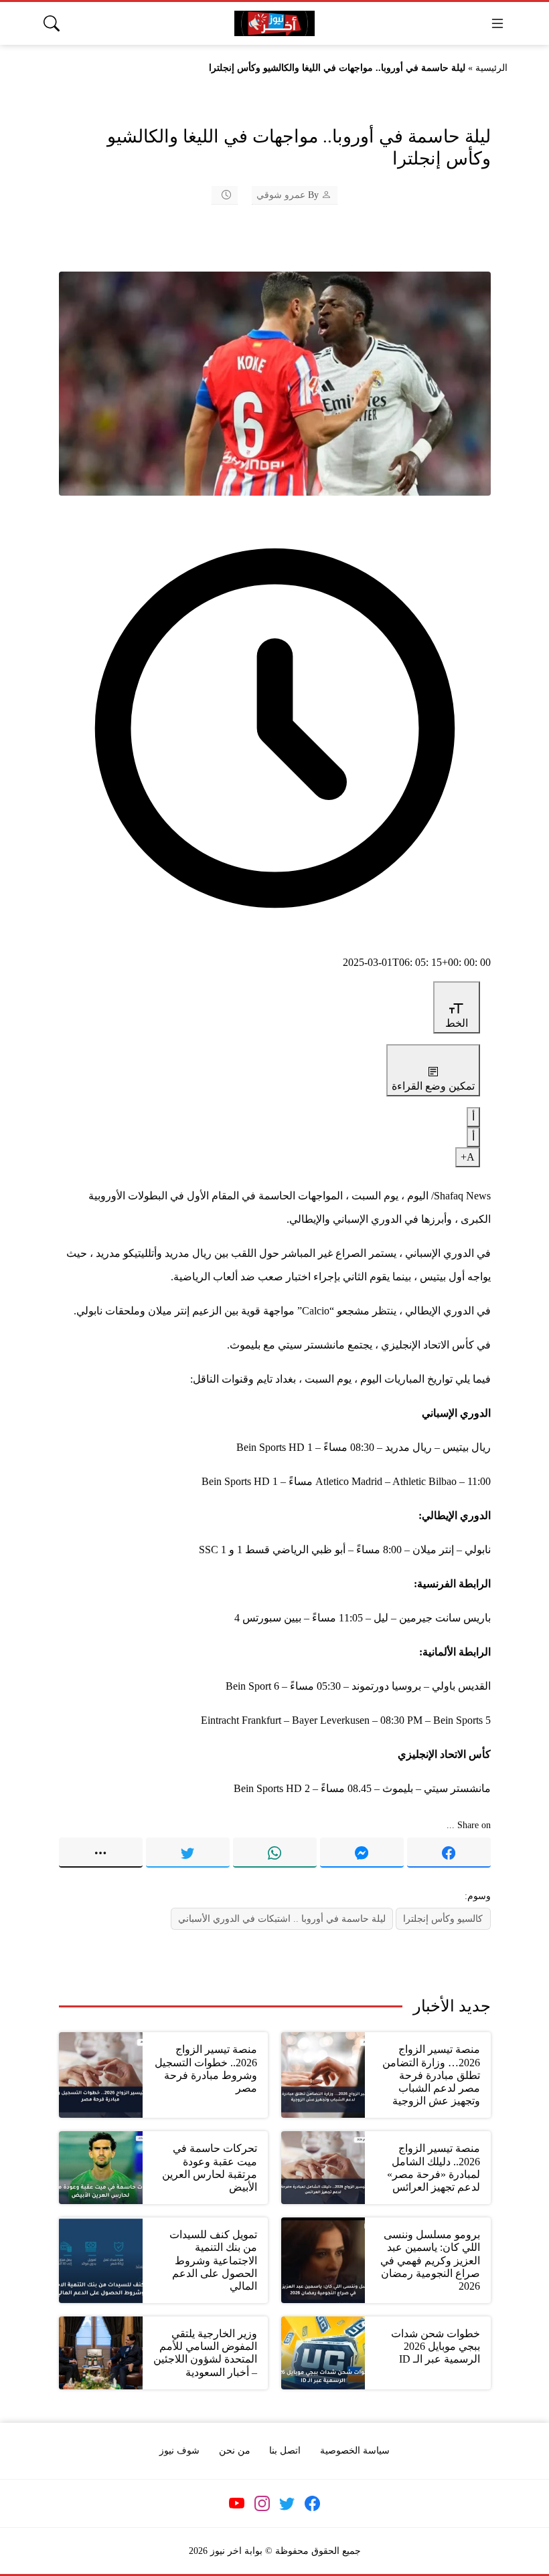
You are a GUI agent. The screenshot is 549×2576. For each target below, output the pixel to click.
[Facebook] (449, 1852)
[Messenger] (362, 1852)
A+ (468, 1157)
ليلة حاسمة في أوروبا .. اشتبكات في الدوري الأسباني (282, 1918)
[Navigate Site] (497, 23)
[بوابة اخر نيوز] (274, 24)
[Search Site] (52, 23)
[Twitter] (188, 1852)
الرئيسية (491, 68)
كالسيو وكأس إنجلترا (443, 1918)
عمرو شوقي (281, 195)
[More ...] (101, 1852)
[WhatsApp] (275, 1852)
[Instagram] (262, 2504)
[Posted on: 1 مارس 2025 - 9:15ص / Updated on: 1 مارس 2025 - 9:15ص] (218, 195)
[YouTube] (237, 2504)
